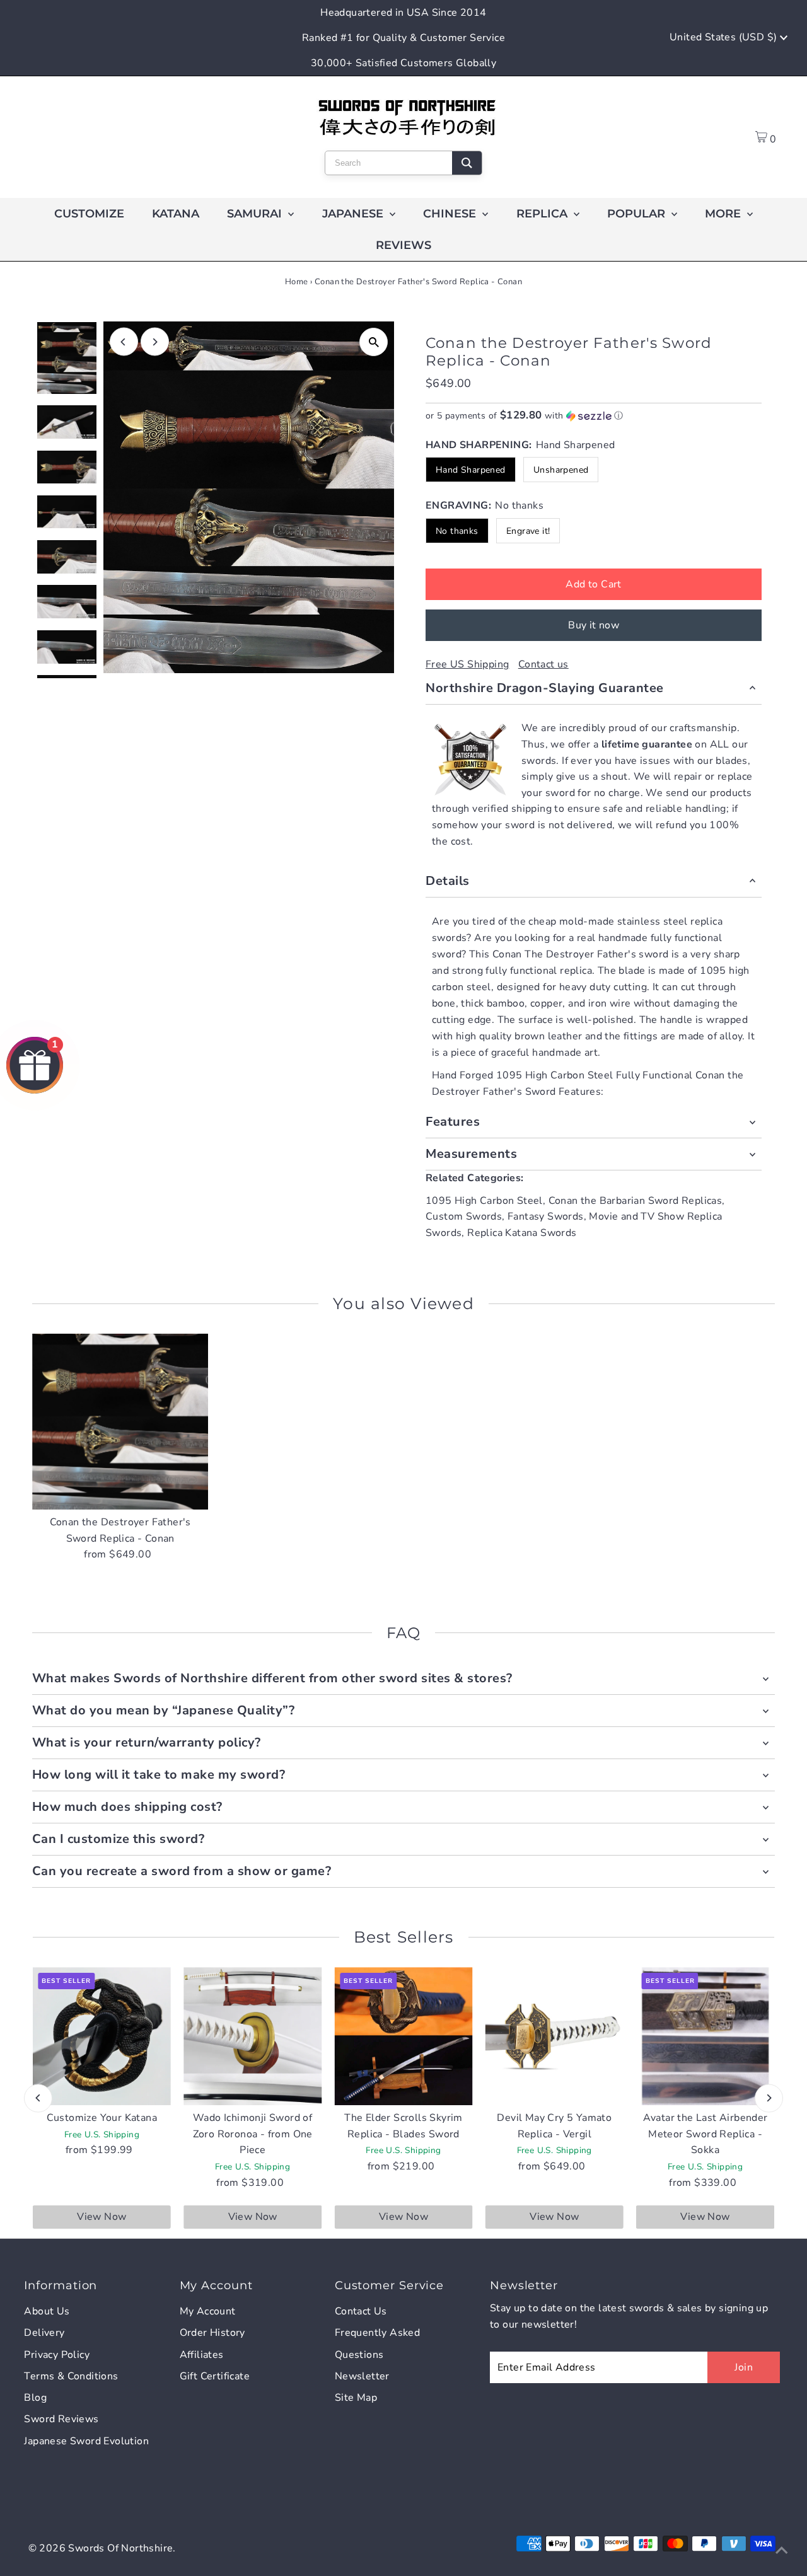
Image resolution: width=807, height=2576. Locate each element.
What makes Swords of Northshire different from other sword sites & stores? (272, 1678)
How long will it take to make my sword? (159, 1775)
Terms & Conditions (71, 2376)
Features (453, 1122)
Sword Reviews (61, 2419)
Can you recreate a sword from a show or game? (182, 1871)
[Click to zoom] (374, 342)
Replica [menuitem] (543, 214)
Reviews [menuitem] (403, 245)
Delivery (44, 2333)
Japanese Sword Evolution (86, 2441)
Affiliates (202, 2355)
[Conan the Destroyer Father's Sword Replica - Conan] (120, 1422)
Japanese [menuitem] (354, 214)
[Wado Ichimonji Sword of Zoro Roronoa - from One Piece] (253, 2036)
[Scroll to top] (782, 2551)
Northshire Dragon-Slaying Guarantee (545, 688)
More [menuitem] (724, 214)
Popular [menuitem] (638, 214)
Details (448, 881)
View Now (102, 2217)
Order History (212, 2333)
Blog (35, 2398)
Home (297, 282)
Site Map (356, 2398)
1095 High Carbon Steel (484, 1201)
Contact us (543, 664)
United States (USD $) (725, 37)
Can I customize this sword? (119, 1839)
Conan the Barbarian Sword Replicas (636, 1201)
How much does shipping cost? (127, 1807)
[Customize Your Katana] (102, 2036)
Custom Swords (464, 1216)
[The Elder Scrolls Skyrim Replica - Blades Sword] (403, 2036)
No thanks (457, 531)
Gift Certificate (215, 2376)
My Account (208, 2311)
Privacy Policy (57, 2355)
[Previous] (124, 342)
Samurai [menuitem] (256, 214)
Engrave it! (528, 531)
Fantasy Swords (546, 1216)
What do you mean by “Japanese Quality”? (164, 1710)
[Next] (155, 342)
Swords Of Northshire (120, 2548)
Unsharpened (561, 470)
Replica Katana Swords (522, 1233)
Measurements (471, 1154)
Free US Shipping (467, 664)
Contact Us (361, 2311)
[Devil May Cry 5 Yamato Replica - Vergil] (554, 2036)
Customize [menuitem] (89, 214)
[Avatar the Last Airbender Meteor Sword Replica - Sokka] (705, 2036)
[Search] (467, 163)
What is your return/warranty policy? (147, 1742)
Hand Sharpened (471, 470)
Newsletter (362, 2376)
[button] (594, 416)
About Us (47, 2311)
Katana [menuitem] (176, 214)
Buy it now (594, 625)
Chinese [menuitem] (451, 214)
